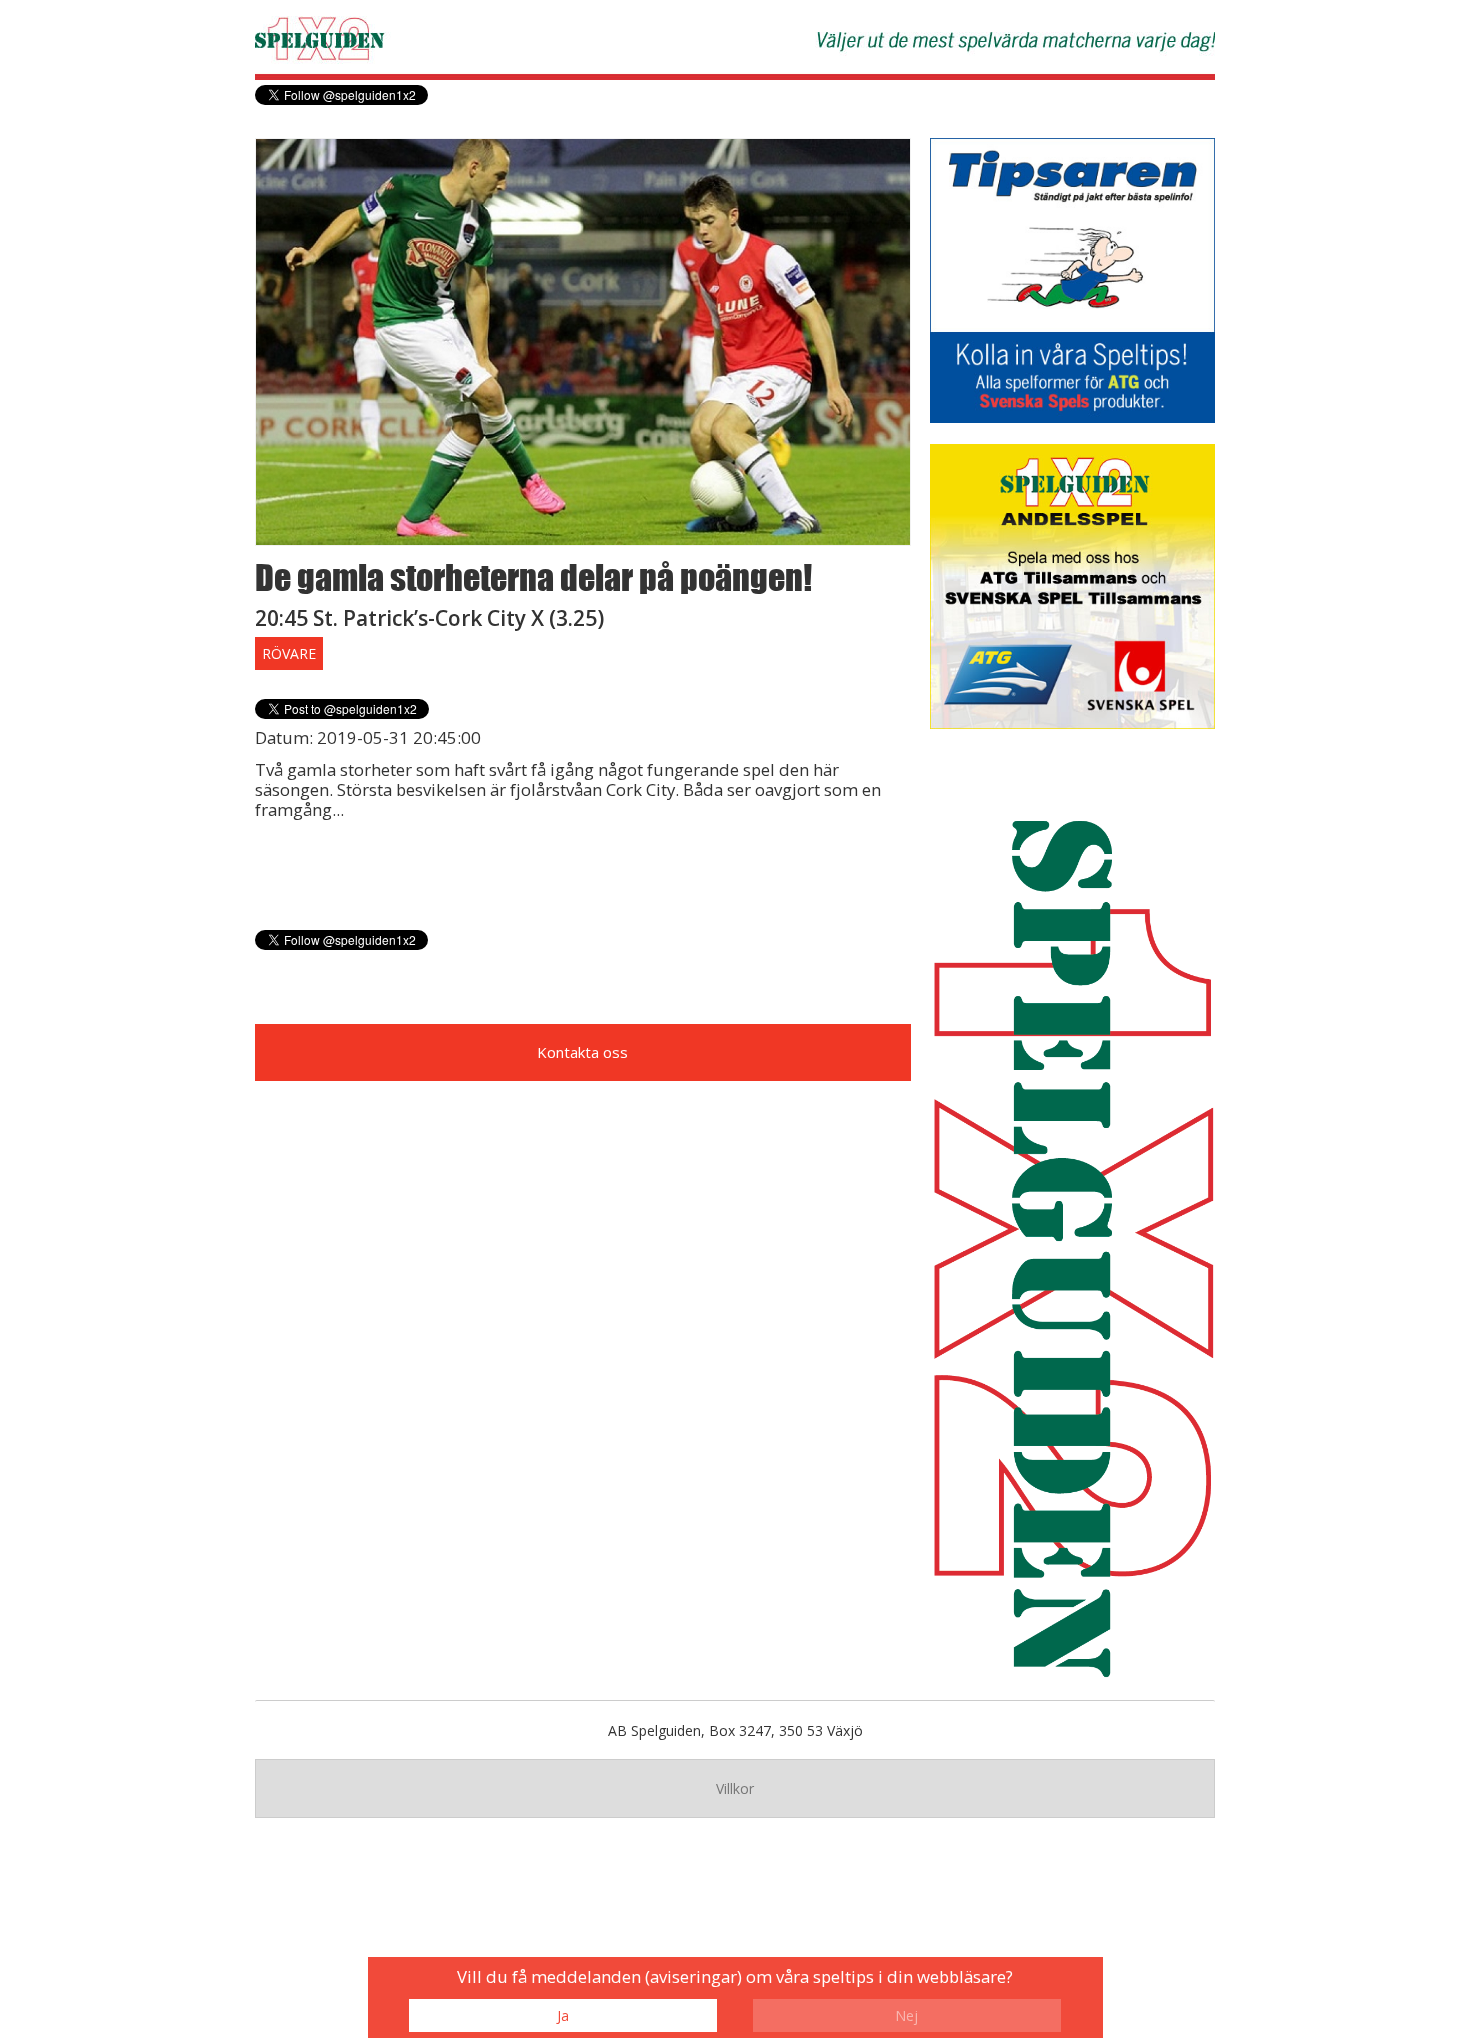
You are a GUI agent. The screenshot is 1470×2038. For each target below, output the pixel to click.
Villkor (735, 1788)
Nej (906, 2015)
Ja (563, 2015)
